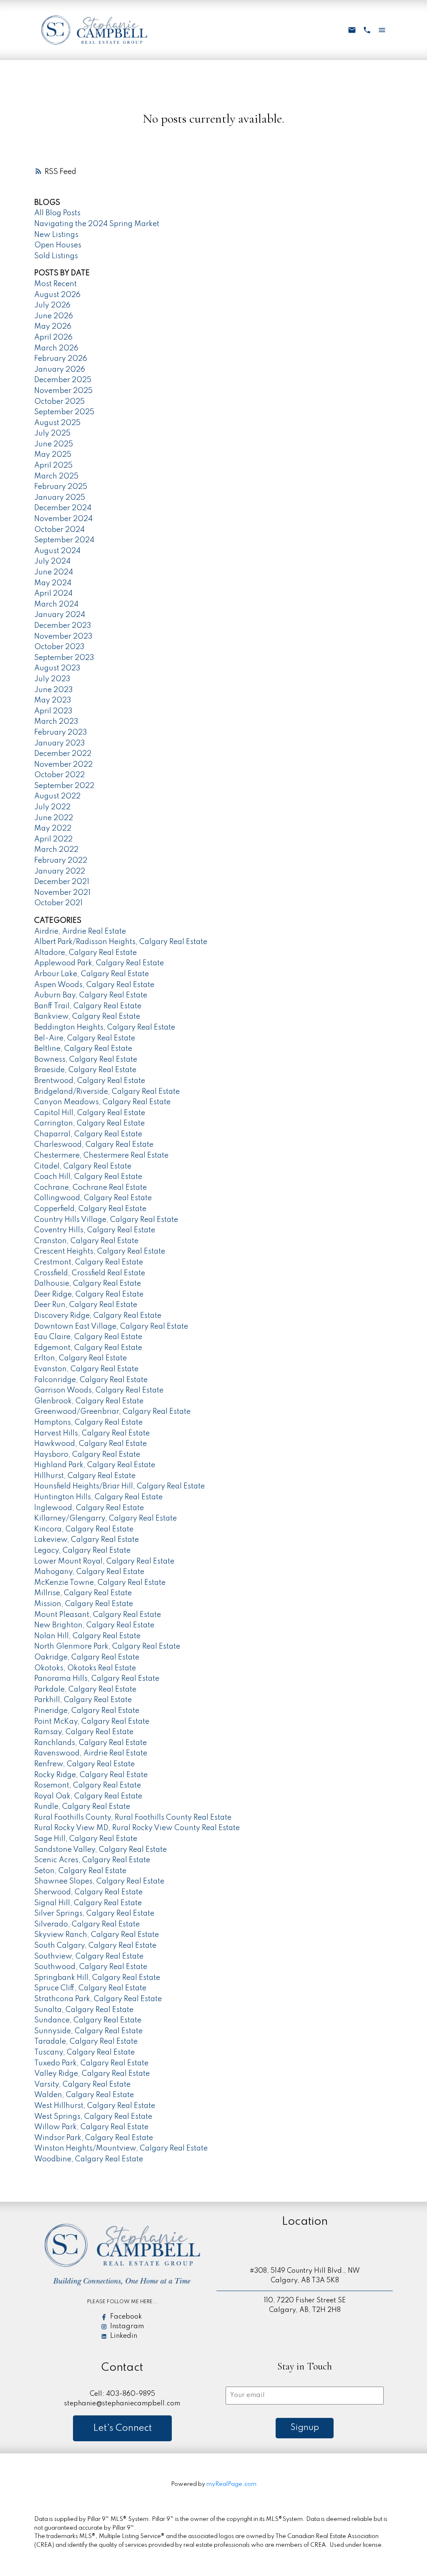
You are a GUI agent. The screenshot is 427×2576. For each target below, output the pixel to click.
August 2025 (57, 423)
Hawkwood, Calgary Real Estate (90, 1444)
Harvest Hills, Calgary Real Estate (92, 1433)
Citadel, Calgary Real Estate (83, 1166)
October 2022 (59, 775)
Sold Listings (56, 256)
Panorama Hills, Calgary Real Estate (97, 1679)
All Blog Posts (57, 213)
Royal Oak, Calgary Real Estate (88, 1796)
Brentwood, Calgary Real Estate (90, 1081)
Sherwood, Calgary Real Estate (88, 1892)
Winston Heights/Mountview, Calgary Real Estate (121, 2148)
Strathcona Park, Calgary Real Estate (98, 1999)
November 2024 (63, 519)
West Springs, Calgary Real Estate (93, 2117)
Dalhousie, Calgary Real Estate (88, 1284)
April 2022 (53, 839)
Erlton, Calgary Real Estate (80, 1358)
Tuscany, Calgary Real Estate (84, 2052)
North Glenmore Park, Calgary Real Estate (107, 1647)
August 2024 (57, 551)
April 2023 (53, 711)
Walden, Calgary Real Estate (84, 2095)
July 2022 (52, 807)
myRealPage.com (231, 2484)
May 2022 (53, 828)
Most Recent (55, 284)
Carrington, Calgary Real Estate (89, 1123)
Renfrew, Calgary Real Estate (84, 1764)
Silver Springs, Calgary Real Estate (94, 1914)
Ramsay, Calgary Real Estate (84, 1732)
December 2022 (63, 754)
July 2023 (52, 679)
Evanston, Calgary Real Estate (86, 1369)
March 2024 (56, 604)
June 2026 (54, 316)
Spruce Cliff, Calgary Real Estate (90, 1988)
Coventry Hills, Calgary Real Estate (95, 1230)
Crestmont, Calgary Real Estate (89, 1262)
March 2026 (56, 348)
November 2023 (63, 637)
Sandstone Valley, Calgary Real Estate (100, 1850)
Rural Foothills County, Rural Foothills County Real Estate (133, 1818)
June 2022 (54, 818)
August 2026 (57, 295)
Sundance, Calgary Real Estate (88, 2020)
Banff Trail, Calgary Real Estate (88, 1006)
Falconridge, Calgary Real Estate (91, 1380)
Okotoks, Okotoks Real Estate (85, 1668)
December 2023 (63, 626)
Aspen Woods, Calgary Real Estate (94, 985)
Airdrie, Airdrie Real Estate (80, 932)
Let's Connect (122, 2428)
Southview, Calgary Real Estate (89, 1957)
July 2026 (52, 305)
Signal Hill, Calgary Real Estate (88, 1903)
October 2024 (59, 530)
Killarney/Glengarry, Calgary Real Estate (105, 1518)
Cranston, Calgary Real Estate (86, 1241)
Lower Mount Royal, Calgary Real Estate (104, 1561)
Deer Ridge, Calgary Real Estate (89, 1294)
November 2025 (63, 391)
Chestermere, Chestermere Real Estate (101, 1156)
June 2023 (54, 690)
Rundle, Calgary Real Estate (82, 1807)
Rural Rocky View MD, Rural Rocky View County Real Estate (137, 1828)
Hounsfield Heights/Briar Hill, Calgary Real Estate (119, 1486)
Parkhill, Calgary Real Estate (83, 1700)
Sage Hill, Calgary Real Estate (86, 1839)
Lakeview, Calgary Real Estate (87, 1540)
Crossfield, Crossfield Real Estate (90, 1273)
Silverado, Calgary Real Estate (87, 1924)
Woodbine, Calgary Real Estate (89, 2159)
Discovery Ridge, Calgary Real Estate (98, 1316)
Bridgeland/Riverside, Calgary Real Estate (107, 1092)
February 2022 (61, 861)
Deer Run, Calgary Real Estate (86, 1305)
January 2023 (60, 743)
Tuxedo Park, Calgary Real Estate (91, 2063)
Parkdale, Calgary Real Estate (85, 1690)
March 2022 (56, 850)
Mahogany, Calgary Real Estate (89, 1572)
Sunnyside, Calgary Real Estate (88, 2031)
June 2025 (54, 444)
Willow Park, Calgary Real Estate (91, 2127)
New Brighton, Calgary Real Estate (94, 1625)
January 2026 (60, 370)
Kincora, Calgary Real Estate (84, 1529)
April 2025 (53, 466)
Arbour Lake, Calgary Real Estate (92, 974)
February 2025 (61, 487)
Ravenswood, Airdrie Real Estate (91, 1753)
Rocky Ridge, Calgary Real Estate (91, 1775)
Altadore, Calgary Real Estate (85, 953)
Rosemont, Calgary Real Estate (88, 1785)
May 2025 (53, 455)
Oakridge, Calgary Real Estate (87, 1657)
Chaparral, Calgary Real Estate (88, 1134)
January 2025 (60, 498)
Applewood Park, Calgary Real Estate (99, 963)
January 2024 (60, 615)
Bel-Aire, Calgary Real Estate (85, 1038)
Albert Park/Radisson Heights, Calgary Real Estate (121, 942)
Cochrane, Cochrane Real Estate (90, 1188)
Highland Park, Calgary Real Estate (95, 1465)
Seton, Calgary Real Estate (80, 1871)
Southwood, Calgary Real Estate (91, 1967)
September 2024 (64, 540)
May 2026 (53, 327)
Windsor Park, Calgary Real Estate (94, 2138)
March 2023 (56, 722)
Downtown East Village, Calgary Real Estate (111, 1327)
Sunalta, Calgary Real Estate (84, 2010)
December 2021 (62, 882)
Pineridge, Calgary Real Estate (87, 1711)
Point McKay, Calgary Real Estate (92, 1722)
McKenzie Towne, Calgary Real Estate (100, 1583)
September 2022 (64, 786)
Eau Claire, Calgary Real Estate (88, 1337)
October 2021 (58, 903)
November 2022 (63, 765)
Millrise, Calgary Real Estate (83, 1593)
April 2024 (53, 594)
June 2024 (54, 572)
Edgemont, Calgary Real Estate (88, 1348)
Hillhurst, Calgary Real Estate (85, 1476)
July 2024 (52, 562)
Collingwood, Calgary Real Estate (93, 1198)
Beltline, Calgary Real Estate (83, 1049)
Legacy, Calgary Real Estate (82, 1551)
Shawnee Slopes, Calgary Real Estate (99, 1881)
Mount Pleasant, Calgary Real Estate (98, 1615)
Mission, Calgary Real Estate (84, 1604)
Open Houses (58, 245)
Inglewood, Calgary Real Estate (89, 1508)
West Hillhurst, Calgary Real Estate (95, 2106)
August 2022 (57, 796)
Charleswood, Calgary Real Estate (94, 1145)
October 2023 (59, 647)
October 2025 (59, 402)
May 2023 (53, 700)
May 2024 (53, 583)
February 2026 (61, 359)
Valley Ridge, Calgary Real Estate (92, 2074)
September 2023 (64, 658)
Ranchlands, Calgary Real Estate (90, 1743)
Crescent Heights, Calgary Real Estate (100, 1251)
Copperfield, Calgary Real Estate (90, 1209)
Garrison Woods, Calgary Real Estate (99, 1390)
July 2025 (52, 433)
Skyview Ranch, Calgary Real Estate (97, 1935)
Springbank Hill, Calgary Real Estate (97, 1978)
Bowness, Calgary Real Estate (86, 1060)
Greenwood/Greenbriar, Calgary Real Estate (112, 1412)
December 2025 (63, 380)
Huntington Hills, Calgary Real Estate (98, 1497)
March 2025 (56, 476)
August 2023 (57, 668)
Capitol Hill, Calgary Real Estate (90, 1113)
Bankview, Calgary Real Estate (87, 1017)
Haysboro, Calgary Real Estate (87, 1455)
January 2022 (60, 871)
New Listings (56, 235)
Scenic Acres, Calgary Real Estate (92, 1860)
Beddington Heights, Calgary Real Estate (105, 1027)
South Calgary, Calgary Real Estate (95, 1946)
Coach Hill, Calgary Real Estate (88, 1177)
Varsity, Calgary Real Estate (82, 2085)
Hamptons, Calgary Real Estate (88, 1423)
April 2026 (53, 337)
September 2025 (64, 412)
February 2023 (61, 733)
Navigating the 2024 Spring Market (97, 224)
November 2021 (62, 893)
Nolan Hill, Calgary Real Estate (87, 1636)
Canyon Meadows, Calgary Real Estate (102, 1102)
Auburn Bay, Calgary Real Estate (91, 995)
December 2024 (63, 508)
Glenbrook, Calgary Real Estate (89, 1401)
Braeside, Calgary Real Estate (85, 1070)
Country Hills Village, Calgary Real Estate (106, 1220)
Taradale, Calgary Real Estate (86, 2042)
